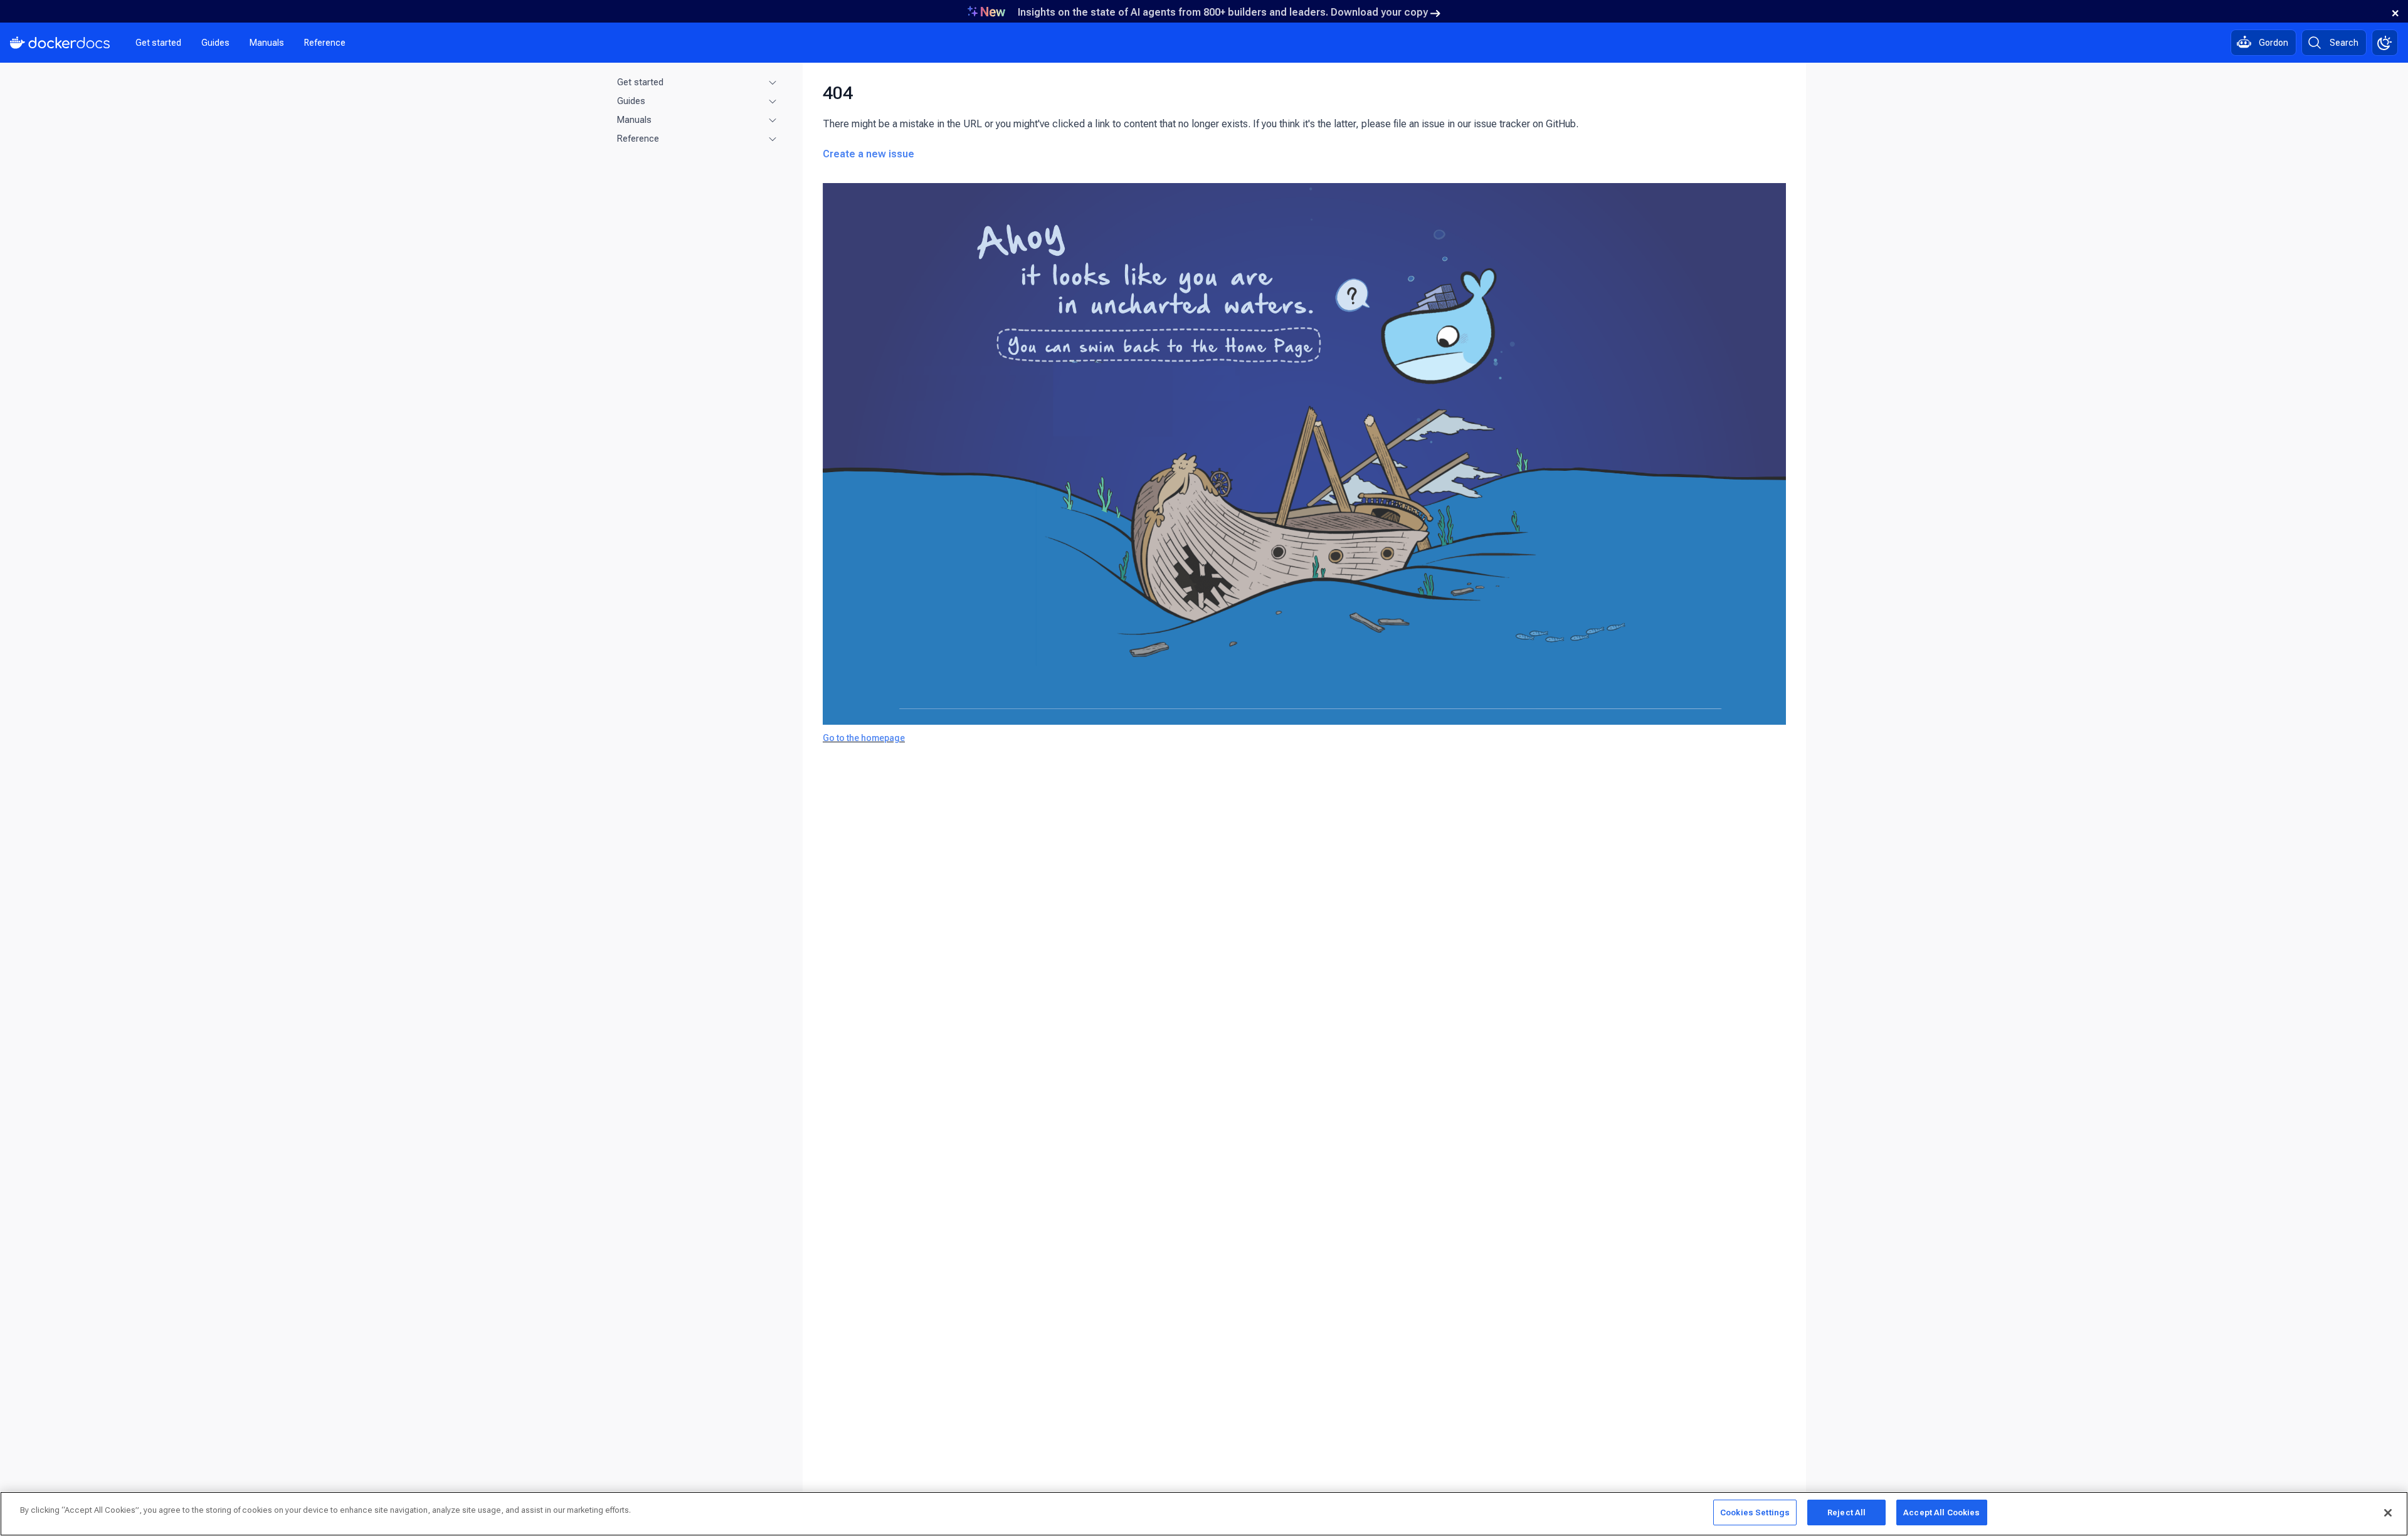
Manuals (267, 43)
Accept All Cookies (1941, 1512)
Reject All (1846, 1512)
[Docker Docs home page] (60, 43)
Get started (158, 43)
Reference (325, 43)
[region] (1204, 1514)
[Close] (2388, 1513)
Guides (215, 43)
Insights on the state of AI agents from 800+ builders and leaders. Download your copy (1223, 12)
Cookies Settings (1755, 1512)
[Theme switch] (2385, 43)
